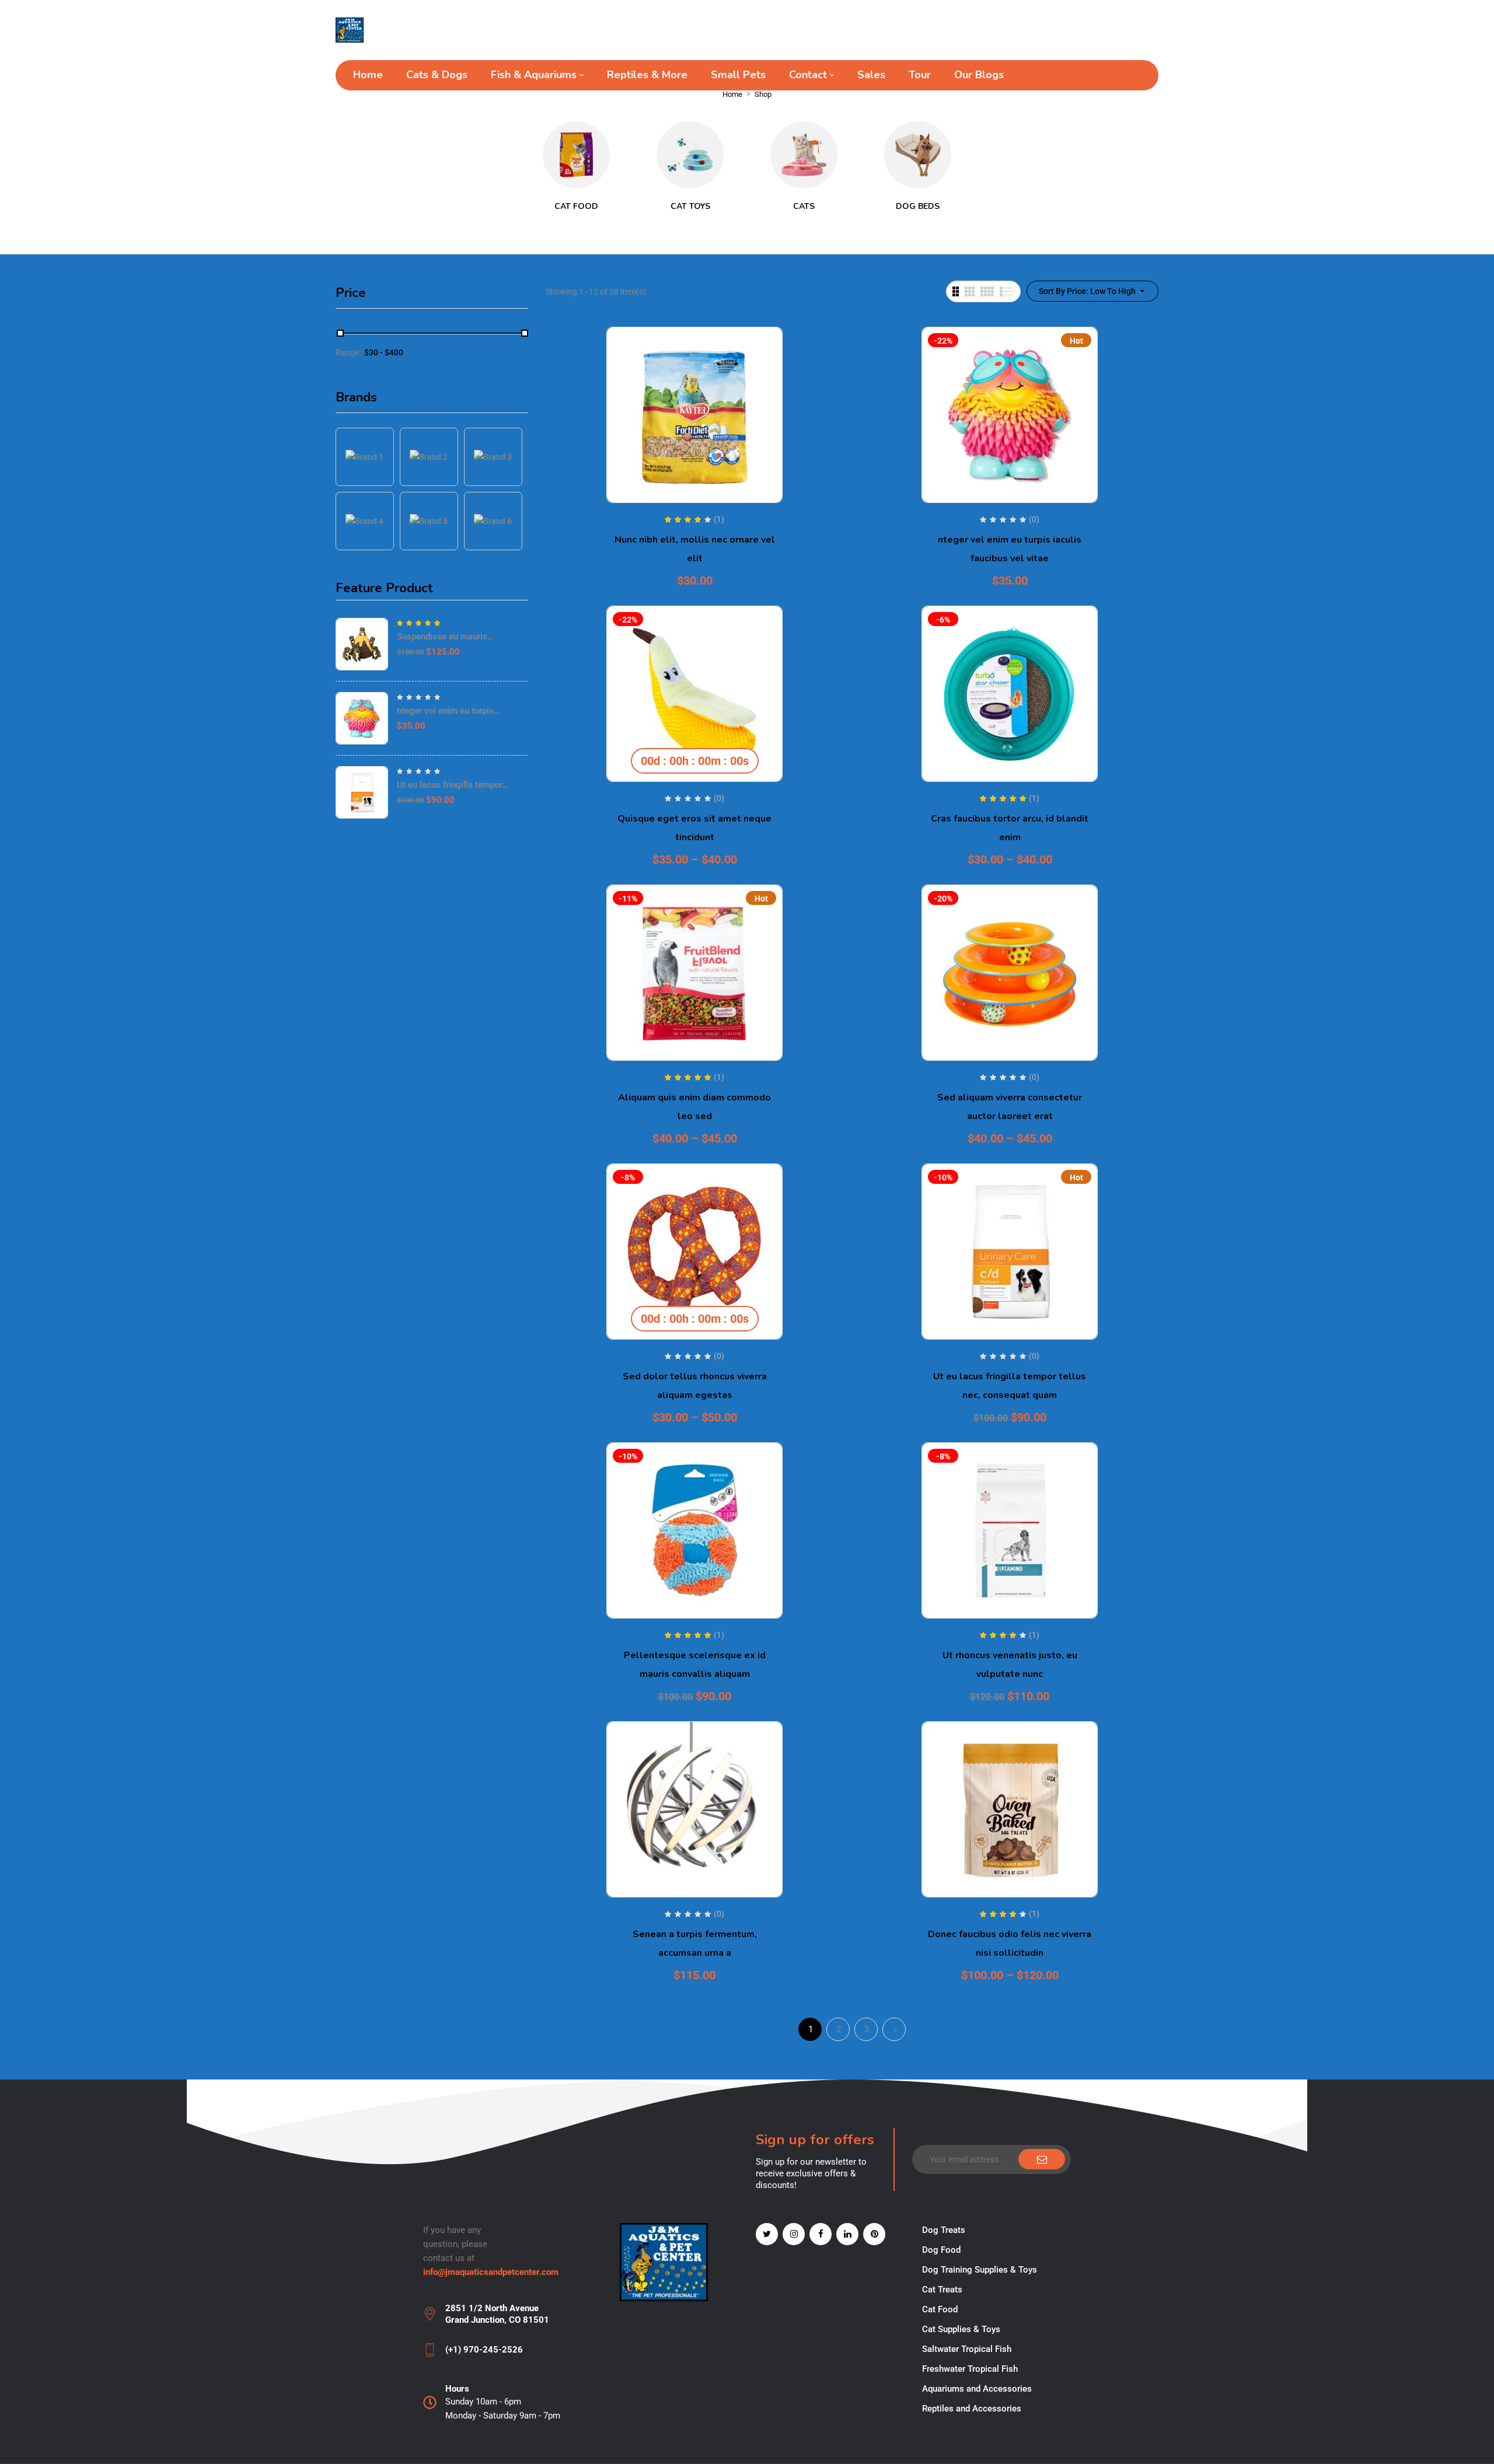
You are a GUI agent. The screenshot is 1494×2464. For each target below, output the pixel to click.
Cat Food (576, 206)
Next (894, 2029)
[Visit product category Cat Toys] (690, 155)
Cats (804, 206)
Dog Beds (918, 206)
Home (732, 94)
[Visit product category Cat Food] (576, 155)
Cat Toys (690, 206)
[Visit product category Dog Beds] (918, 155)
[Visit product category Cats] (804, 155)
